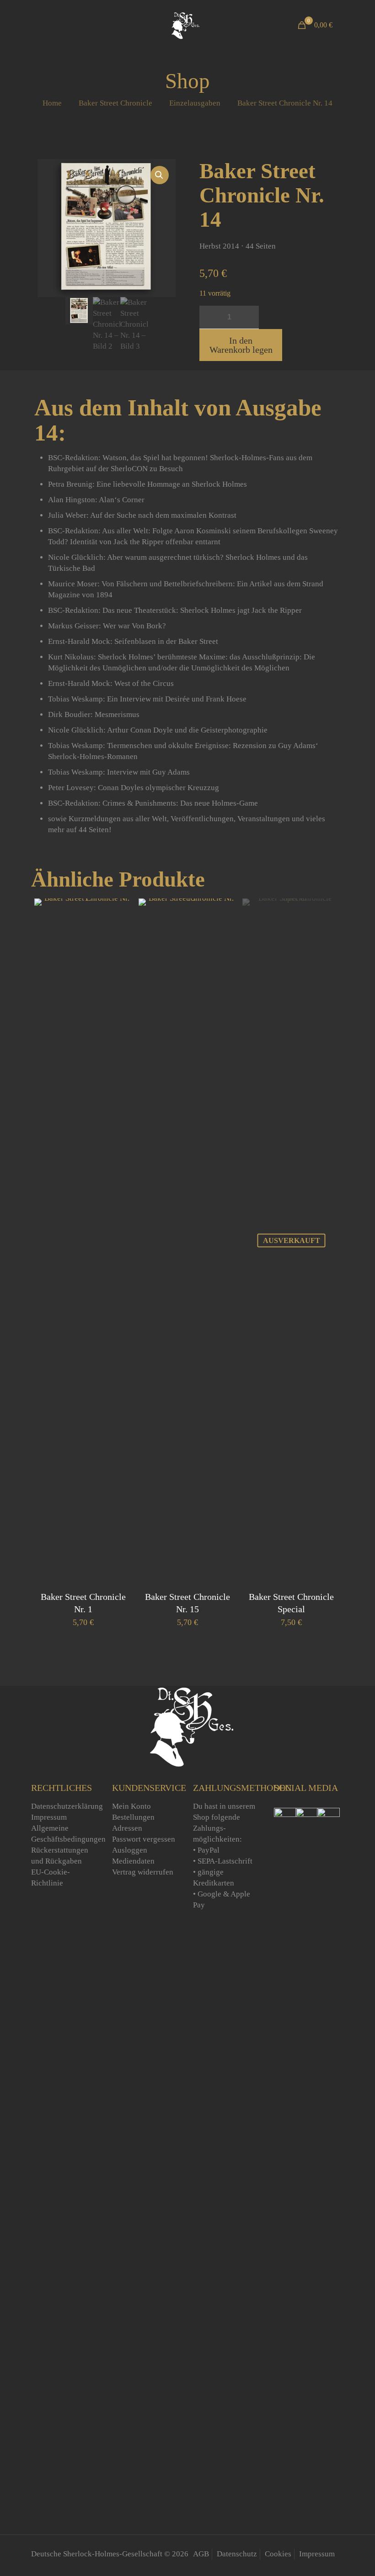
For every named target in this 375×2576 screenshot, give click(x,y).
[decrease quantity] (210, 317)
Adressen (127, 1828)
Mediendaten (133, 1861)
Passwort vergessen (144, 1839)
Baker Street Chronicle (115, 103)
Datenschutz (237, 2554)
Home (52, 103)
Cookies (278, 2554)
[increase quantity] (249, 317)
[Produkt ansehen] (119, 931)
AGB (201, 2554)
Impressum (49, 1817)
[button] (160, 175)
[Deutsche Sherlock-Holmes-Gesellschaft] (184, 25)
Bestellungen (133, 1817)
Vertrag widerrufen (143, 1872)
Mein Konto (131, 1806)
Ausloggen (130, 1850)
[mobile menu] (39, 25)
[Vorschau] (119, 951)
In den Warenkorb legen (241, 345)
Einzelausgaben (195, 103)
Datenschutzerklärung (67, 1806)
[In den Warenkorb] (119, 911)
